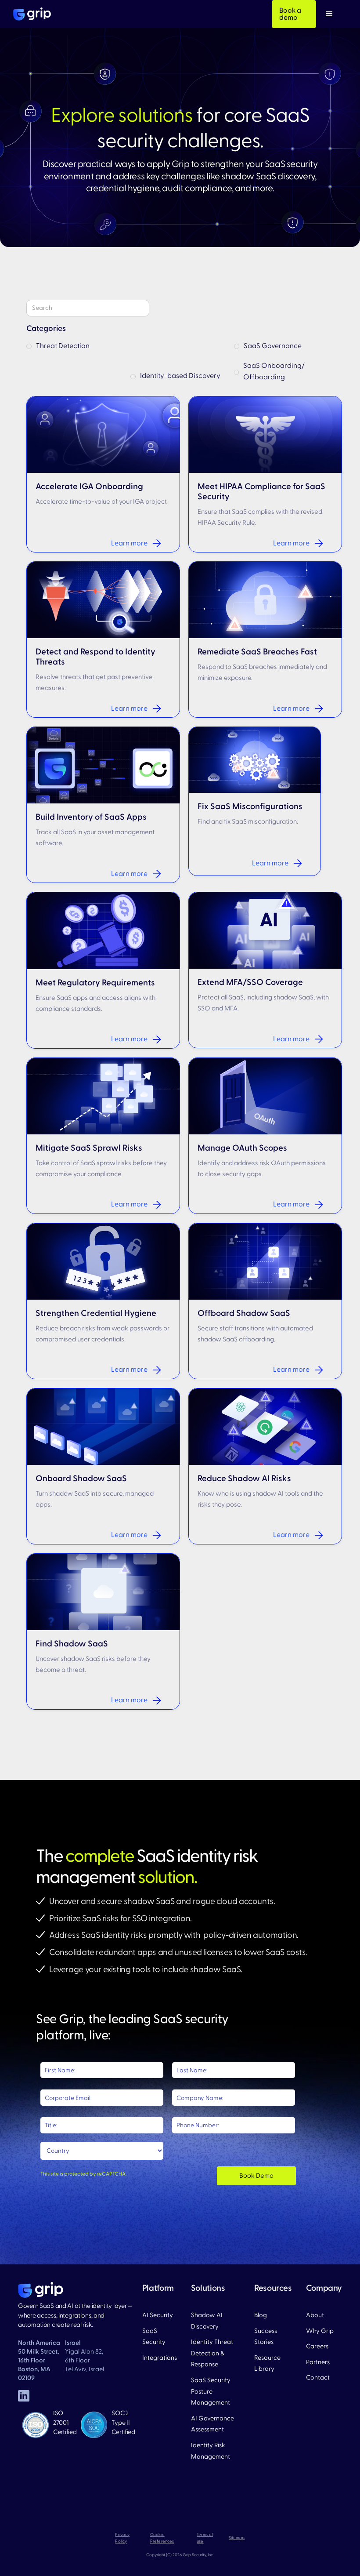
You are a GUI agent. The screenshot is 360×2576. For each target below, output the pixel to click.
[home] (32, 14)
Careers (317, 2346)
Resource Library (267, 2363)
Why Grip (320, 2331)
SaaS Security (154, 2337)
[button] (329, 14)
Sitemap (237, 2538)
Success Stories (266, 2337)
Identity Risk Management (211, 2451)
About (315, 2315)
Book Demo (256, 2176)
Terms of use (205, 2538)
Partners (318, 2362)
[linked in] (24, 2396)
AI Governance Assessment (212, 2424)
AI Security (158, 2315)
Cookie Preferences (162, 2538)
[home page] (41, 2290)
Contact (318, 2378)
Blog (261, 2315)
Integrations (160, 2358)
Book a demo (290, 14)
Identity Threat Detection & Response (212, 2353)
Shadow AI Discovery (207, 2321)
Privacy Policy (122, 2538)
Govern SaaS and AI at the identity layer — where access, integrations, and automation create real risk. (75, 2315)
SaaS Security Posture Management (211, 2391)
